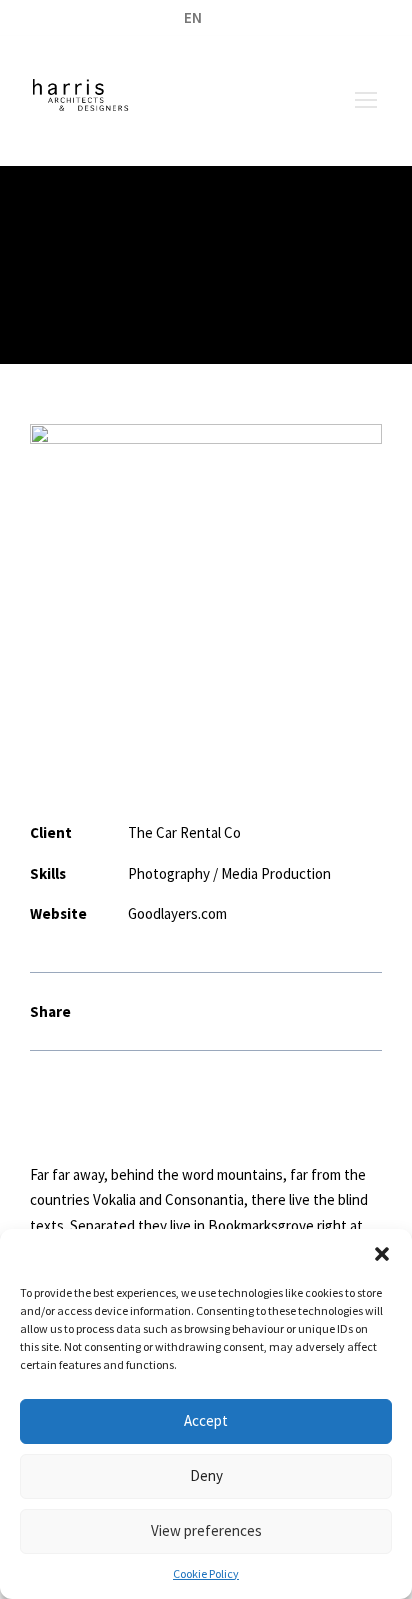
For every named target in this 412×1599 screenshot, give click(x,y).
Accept (206, 1420)
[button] (382, 1254)
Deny (206, 1475)
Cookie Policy (206, 1573)
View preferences (206, 1530)
